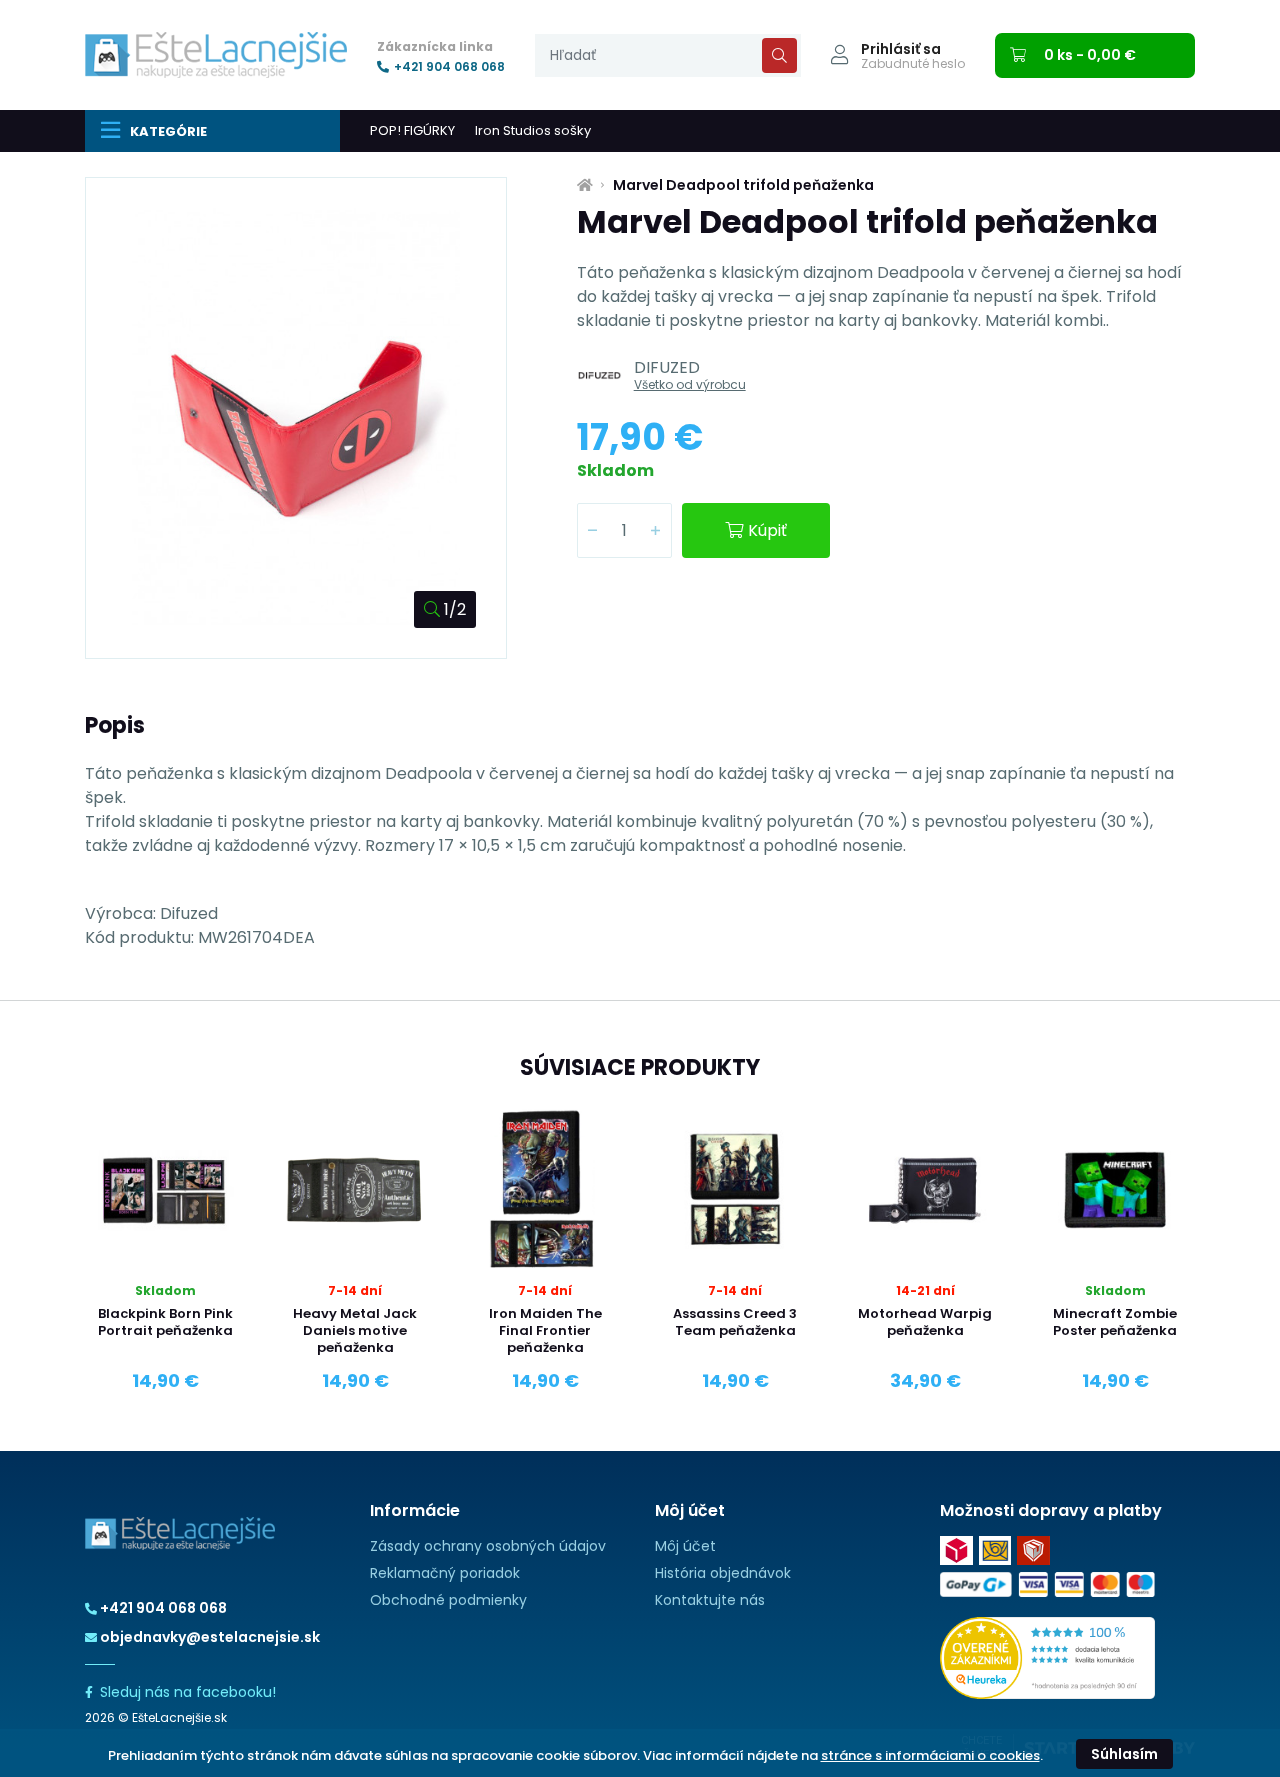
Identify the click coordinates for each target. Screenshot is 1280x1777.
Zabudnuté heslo (913, 64)
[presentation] (668, 55)
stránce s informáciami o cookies (930, 1755)
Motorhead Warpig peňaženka (925, 1322)
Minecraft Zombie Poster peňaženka (1115, 1322)
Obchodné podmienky (448, 1600)
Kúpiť (767, 530)
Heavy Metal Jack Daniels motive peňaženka (355, 1330)
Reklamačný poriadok (445, 1573)
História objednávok (723, 1573)
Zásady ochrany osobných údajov (488, 1546)
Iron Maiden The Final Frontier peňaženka (545, 1330)
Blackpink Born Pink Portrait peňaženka (165, 1322)
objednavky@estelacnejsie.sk (210, 1637)
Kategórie (168, 131)
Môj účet (685, 1546)
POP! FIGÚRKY (412, 130)
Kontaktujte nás (710, 1600)
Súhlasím (1124, 1754)
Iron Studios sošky (533, 130)
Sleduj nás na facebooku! (188, 1692)
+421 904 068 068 (449, 67)
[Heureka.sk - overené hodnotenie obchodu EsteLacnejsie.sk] (1047, 1657)
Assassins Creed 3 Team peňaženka (735, 1322)
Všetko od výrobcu (690, 384)
